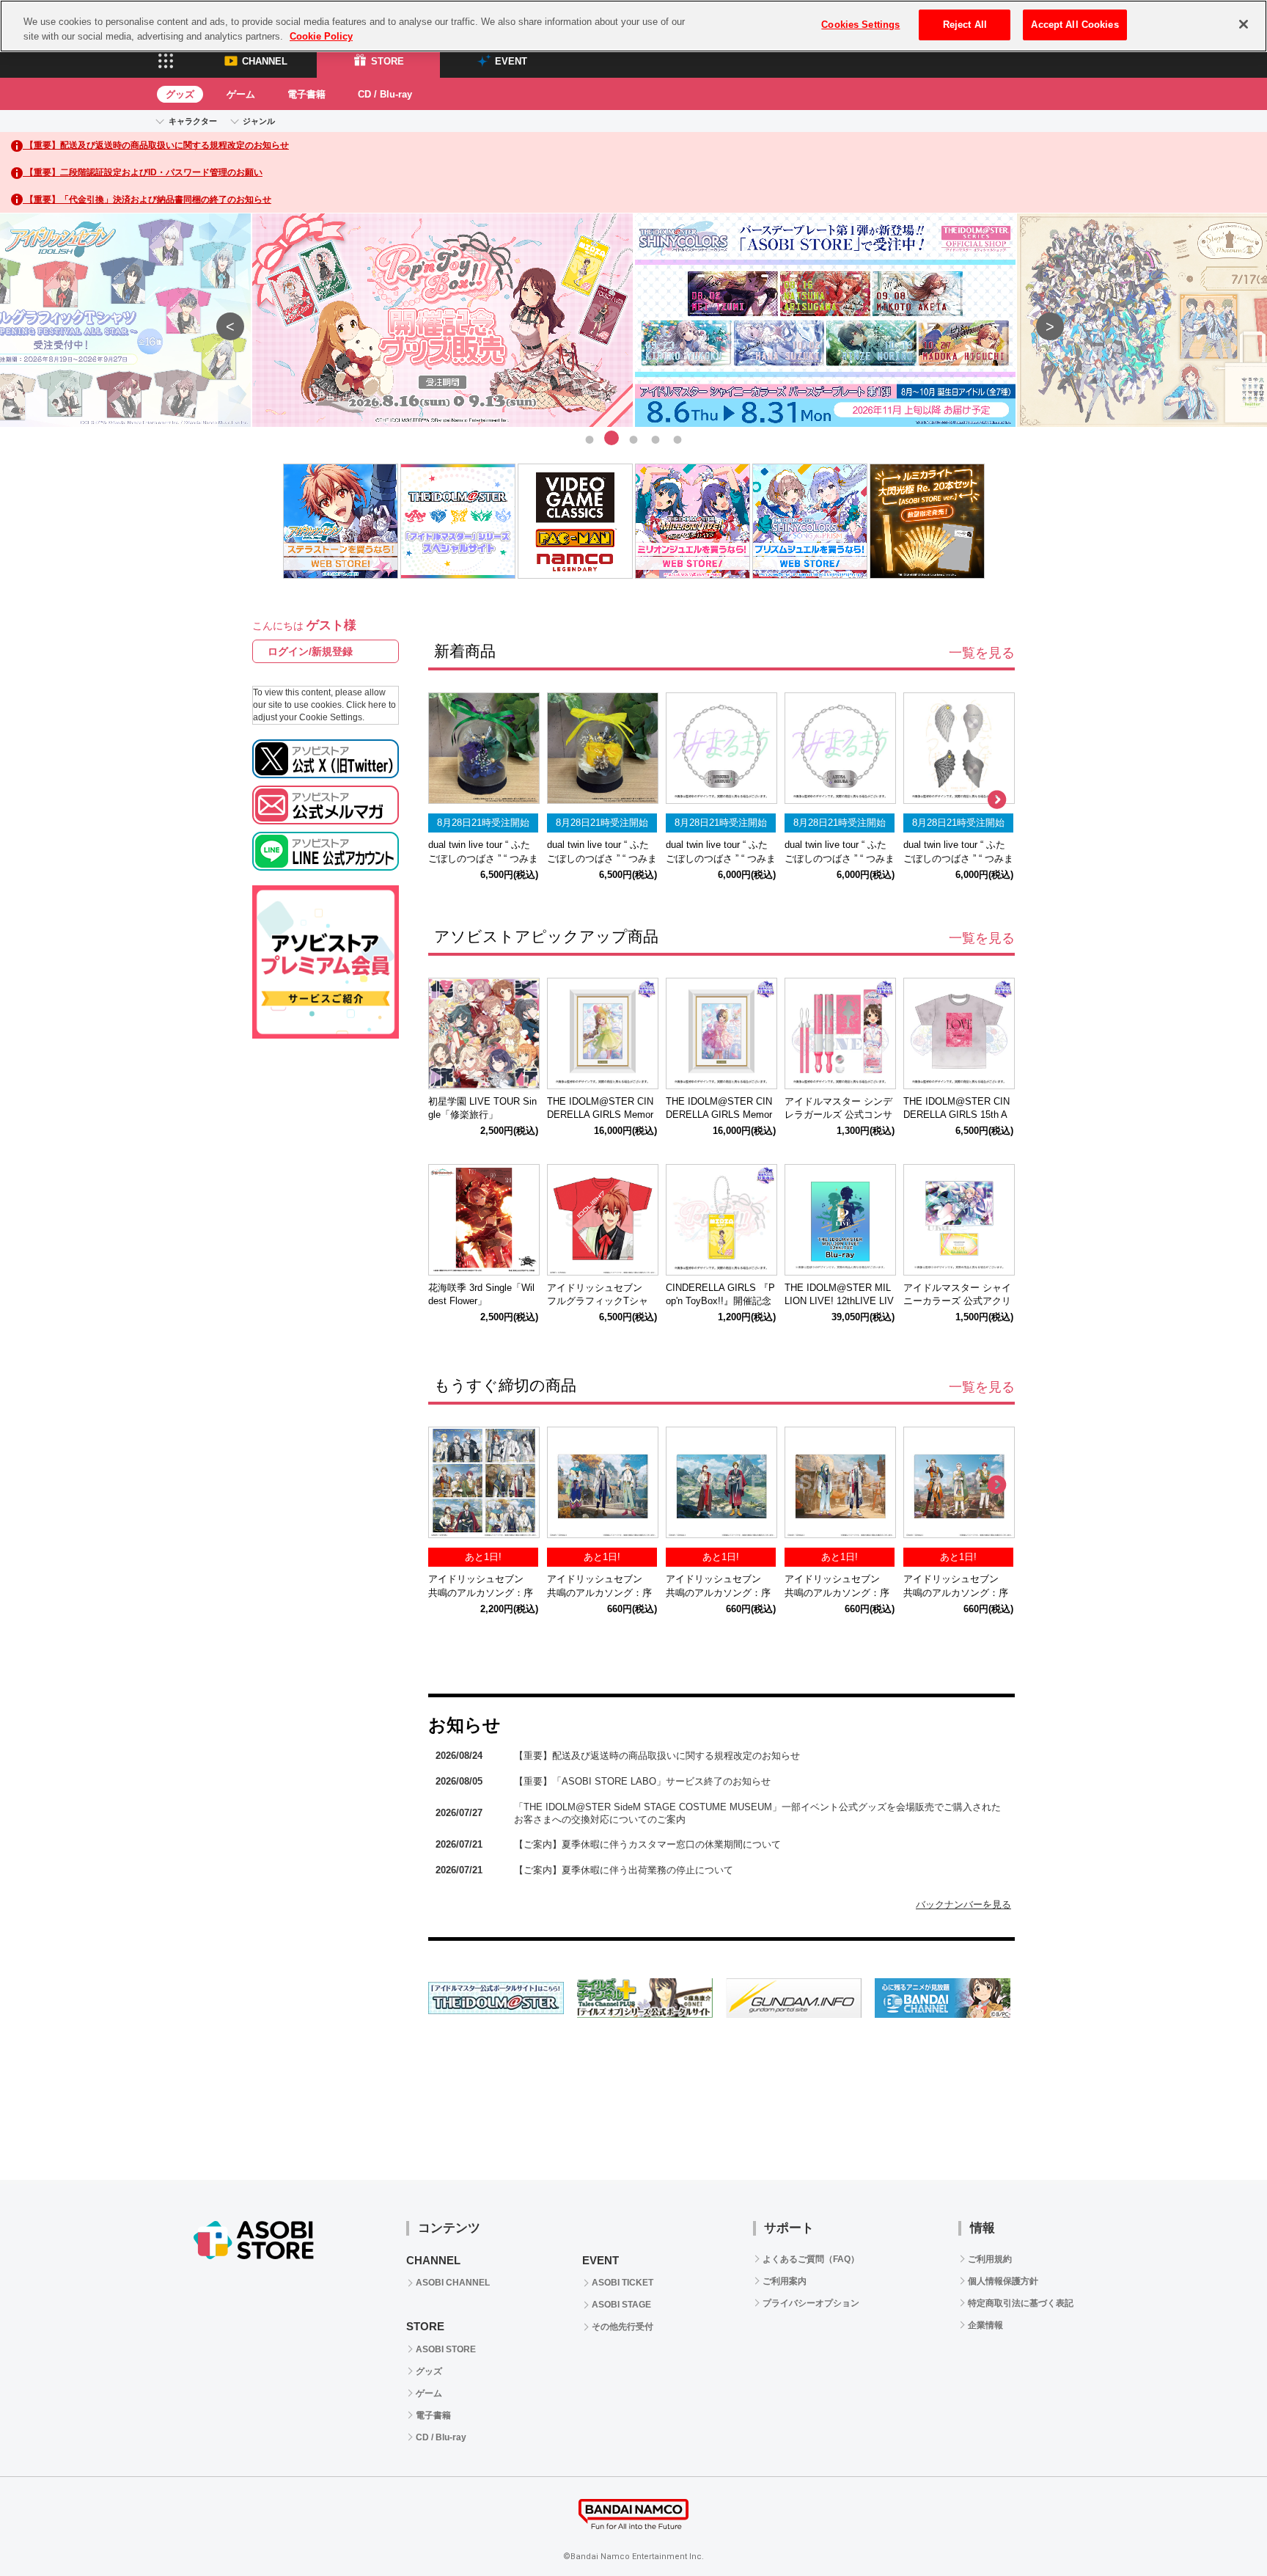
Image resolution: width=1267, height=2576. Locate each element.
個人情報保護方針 (1003, 2281)
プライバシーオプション (811, 2303)
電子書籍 (306, 94)
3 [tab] (633, 438)
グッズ (180, 94)
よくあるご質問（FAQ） (811, 2259)
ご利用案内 (785, 2281)
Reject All (965, 25)
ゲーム (241, 94)
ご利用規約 (990, 2259)
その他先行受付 (623, 2327)
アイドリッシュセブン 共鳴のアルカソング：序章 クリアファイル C (956, 1593)
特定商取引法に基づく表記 (1021, 2303)
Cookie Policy (321, 36)
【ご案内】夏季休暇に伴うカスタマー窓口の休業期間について (647, 1844)
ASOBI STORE (446, 2349)
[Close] (1244, 24)
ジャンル (259, 121)
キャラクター (193, 121)
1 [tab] (590, 438)
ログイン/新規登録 (310, 651)
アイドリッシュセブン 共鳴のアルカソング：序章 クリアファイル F (599, 1593)
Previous (224, 320)
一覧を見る (982, 653)
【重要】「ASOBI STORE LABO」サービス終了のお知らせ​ (642, 1781)
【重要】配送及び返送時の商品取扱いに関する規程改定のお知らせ (657, 1756)
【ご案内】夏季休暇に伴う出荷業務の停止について (624, 1870)
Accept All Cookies (1075, 25)
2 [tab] (612, 438)
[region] (633, 26)
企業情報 (985, 2325)
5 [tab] (677, 438)
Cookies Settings (860, 25)
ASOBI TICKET (623, 2283)
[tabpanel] (634, 321)
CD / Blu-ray (385, 94)
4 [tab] (655, 438)
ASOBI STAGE (621, 2305)
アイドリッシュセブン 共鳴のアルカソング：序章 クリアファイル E (718, 1593)
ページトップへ (1219, 2528)
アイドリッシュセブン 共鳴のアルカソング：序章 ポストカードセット (481, 1593)
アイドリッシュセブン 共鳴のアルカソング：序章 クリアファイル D (837, 1593)
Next (1043, 320)
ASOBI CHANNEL (453, 2283)
